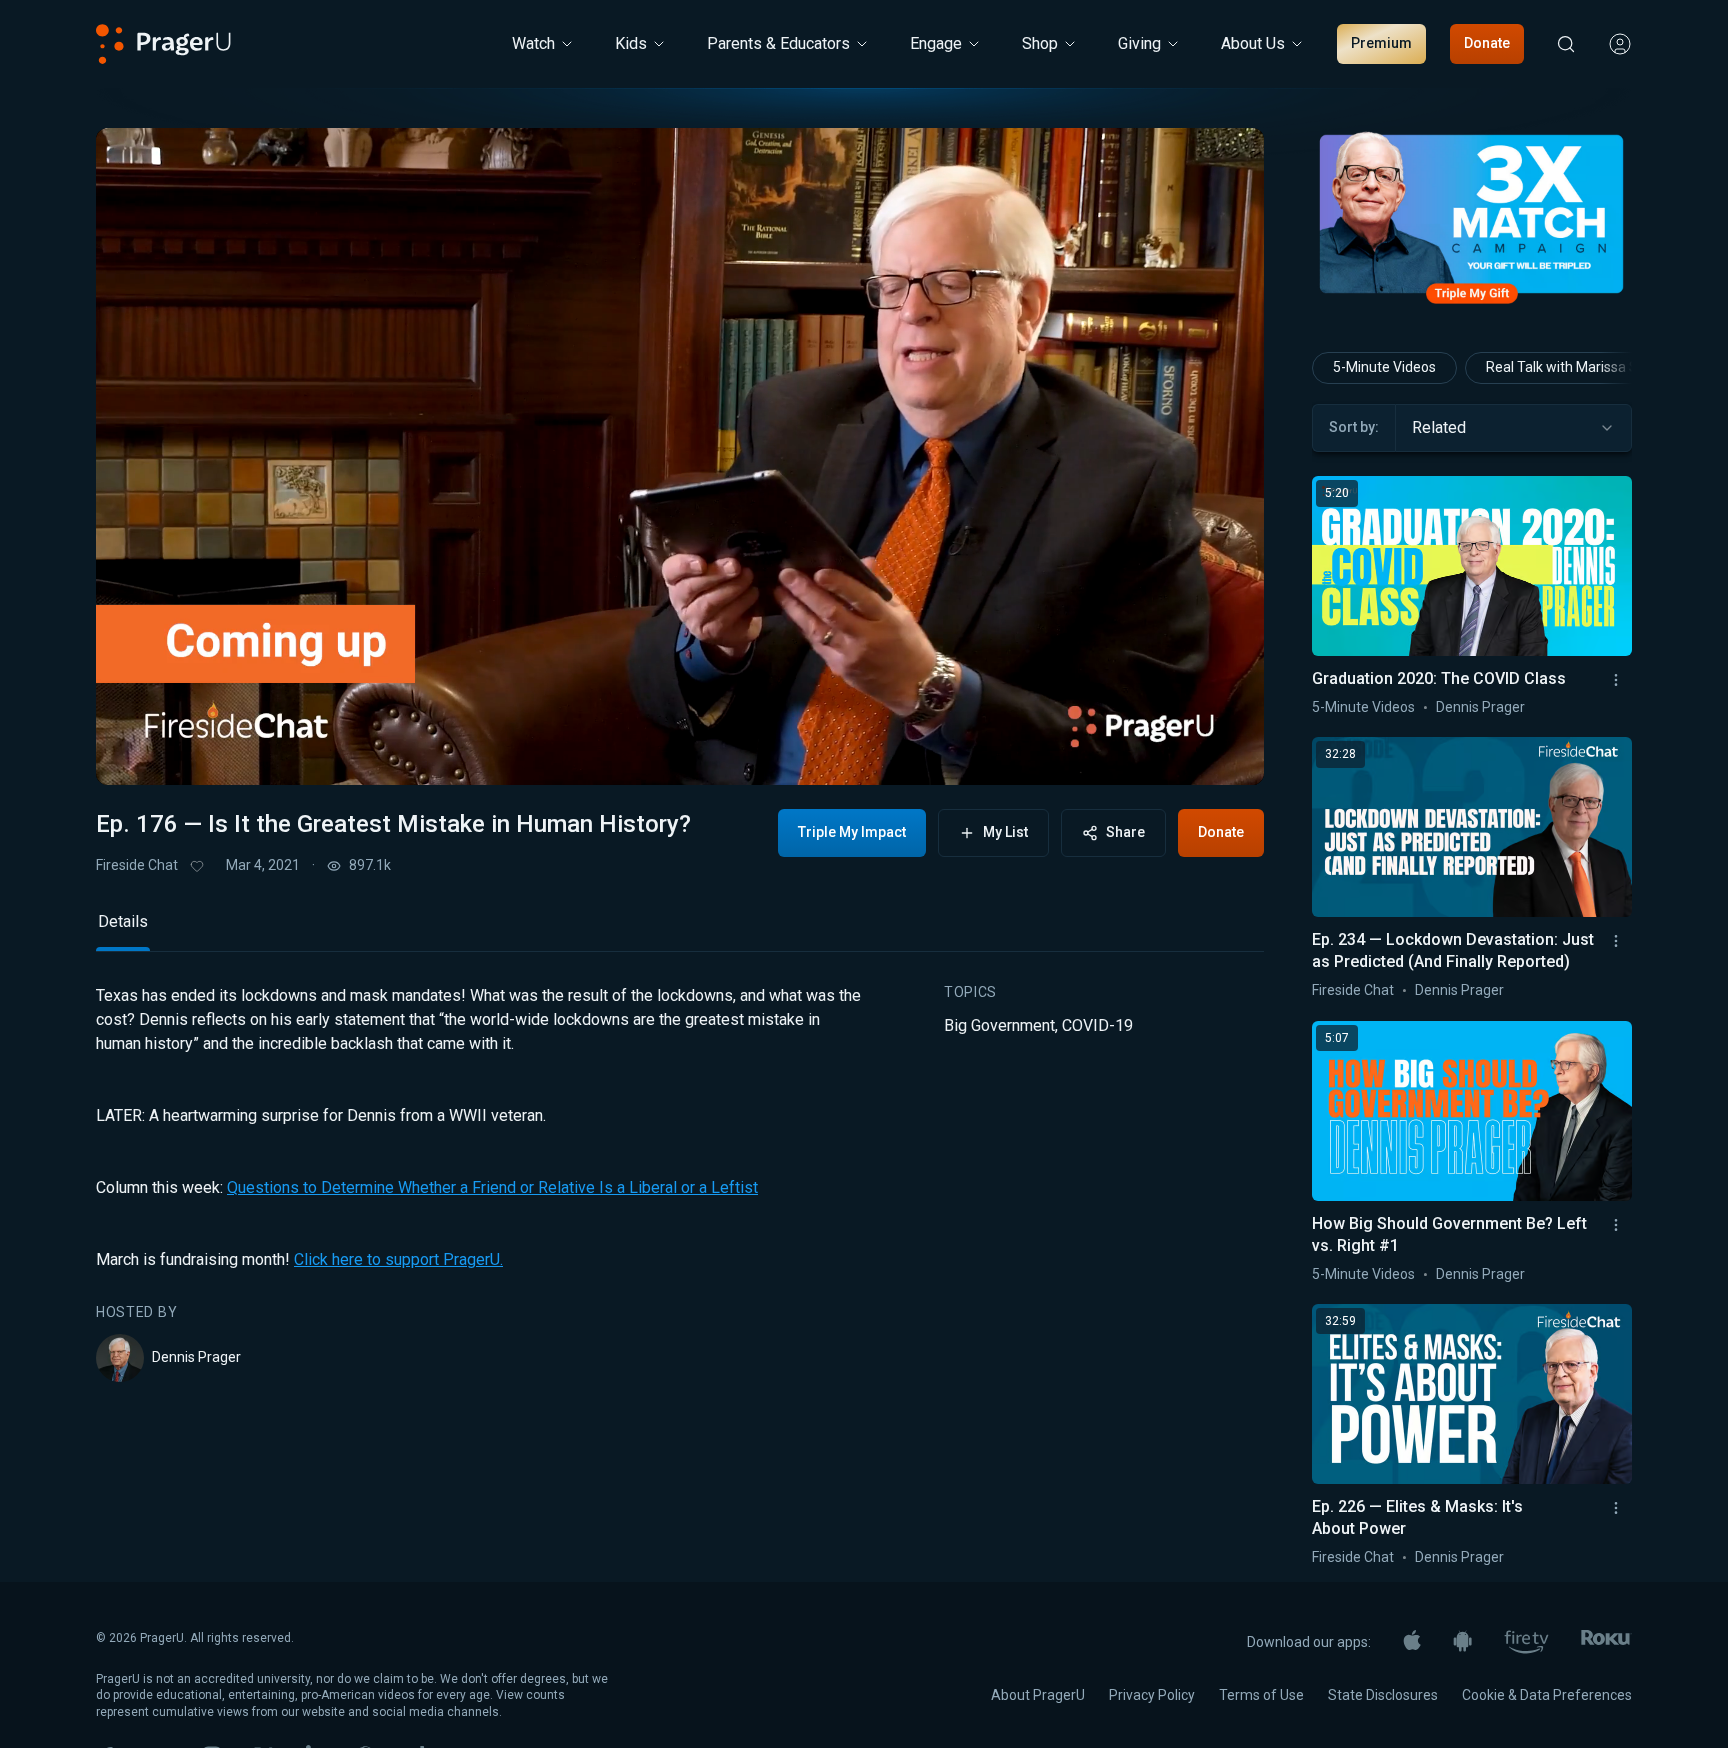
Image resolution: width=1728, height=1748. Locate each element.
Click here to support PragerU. (398, 1259)
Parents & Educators (778, 43)
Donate (1487, 43)
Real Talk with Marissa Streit (1575, 367)
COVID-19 (1097, 1025)
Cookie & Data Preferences (1547, 1695)
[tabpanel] (680, 1183)
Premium (1381, 43)
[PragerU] (163, 44)
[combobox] (1513, 428)
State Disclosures (1383, 1695)
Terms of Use (1261, 1695)
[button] (136, 753)
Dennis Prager (196, 1357)
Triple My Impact (852, 832)
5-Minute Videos (1384, 367)
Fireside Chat (137, 865)
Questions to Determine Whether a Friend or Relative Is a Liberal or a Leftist (492, 1187)
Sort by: (1354, 427)
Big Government (999, 1025)
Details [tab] (123, 921)
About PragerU (1038, 1695)
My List (1005, 832)
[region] (680, 456)
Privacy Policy (1152, 1695)
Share (1125, 832)
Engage (936, 43)
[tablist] (680, 930)
